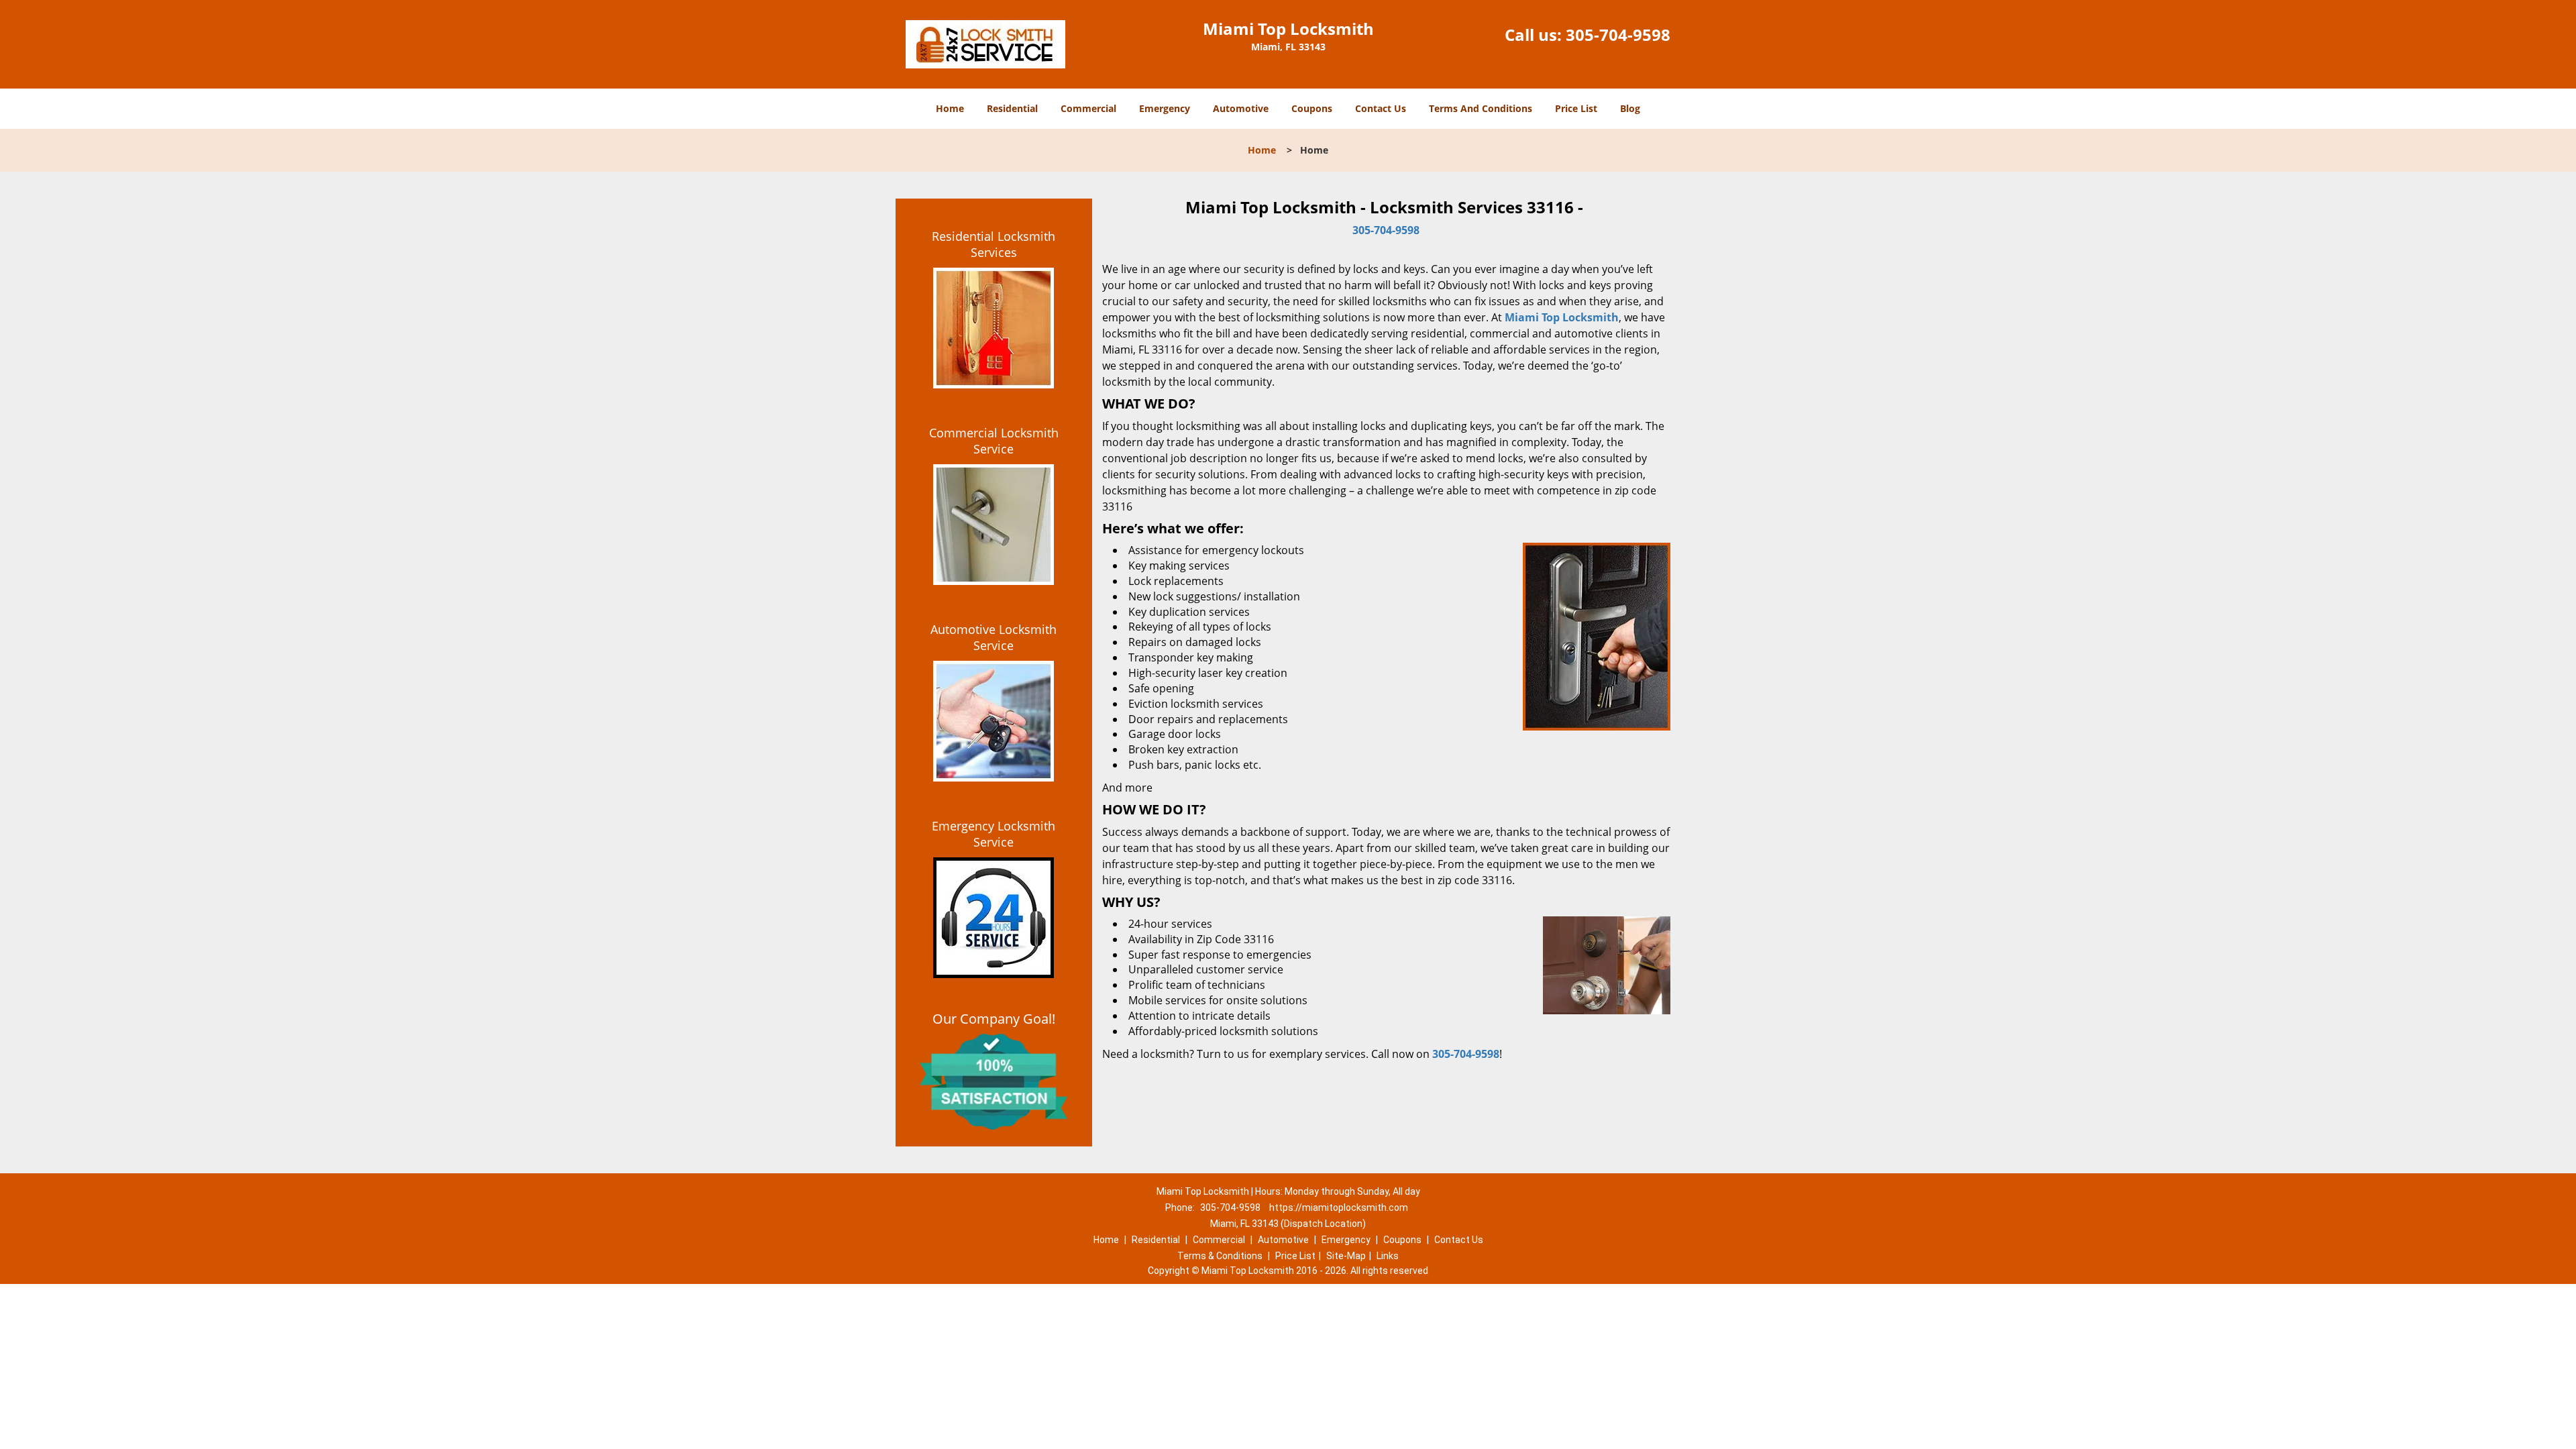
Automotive (1241, 108)
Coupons (1312, 108)
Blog (1630, 108)
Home (950, 108)
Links (1388, 1256)
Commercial (1088, 108)
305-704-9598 (1618, 35)
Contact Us (1381, 108)
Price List (1576, 108)
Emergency (1165, 108)
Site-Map (1346, 1256)
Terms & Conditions (1220, 1256)
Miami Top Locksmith (1562, 317)
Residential (1012, 108)
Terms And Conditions (1481, 108)
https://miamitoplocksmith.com (1339, 1207)
